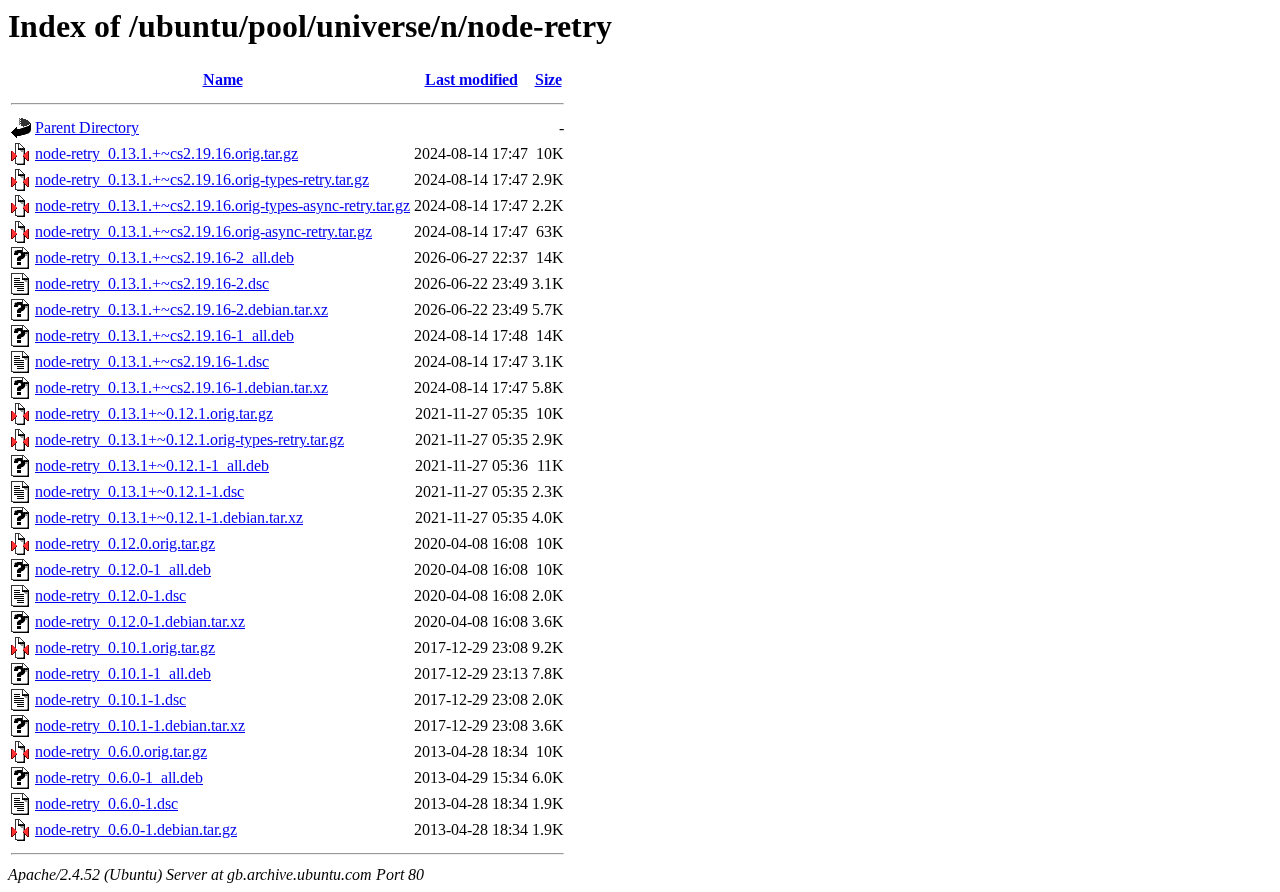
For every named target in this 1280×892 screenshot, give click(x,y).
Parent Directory (87, 127)
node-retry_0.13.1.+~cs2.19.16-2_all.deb (164, 257)
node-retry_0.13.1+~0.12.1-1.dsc (139, 491)
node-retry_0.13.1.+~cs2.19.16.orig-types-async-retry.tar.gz (222, 205)
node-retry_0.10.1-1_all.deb (123, 673)
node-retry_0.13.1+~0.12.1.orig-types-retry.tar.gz (189, 439)
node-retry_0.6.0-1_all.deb (119, 777)
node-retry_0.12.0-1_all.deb (123, 569)
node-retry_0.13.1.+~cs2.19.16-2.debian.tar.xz (181, 309)
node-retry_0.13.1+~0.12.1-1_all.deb (152, 465)
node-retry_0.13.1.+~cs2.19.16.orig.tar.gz (166, 153)
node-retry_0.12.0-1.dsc (110, 595)
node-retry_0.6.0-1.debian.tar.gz (136, 829)
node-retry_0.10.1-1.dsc (110, 699)
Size (548, 79)
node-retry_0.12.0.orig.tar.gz (125, 543)
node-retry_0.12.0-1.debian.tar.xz (140, 621)
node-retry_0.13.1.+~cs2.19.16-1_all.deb (164, 335)
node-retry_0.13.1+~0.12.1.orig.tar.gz (154, 413)
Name (223, 79)
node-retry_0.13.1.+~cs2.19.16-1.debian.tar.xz (181, 387)
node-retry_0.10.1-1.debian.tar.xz (140, 725)
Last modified (471, 79)
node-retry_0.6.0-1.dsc (106, 803)
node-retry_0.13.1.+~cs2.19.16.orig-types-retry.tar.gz (202, 179)
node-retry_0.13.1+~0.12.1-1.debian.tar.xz (169, 517)
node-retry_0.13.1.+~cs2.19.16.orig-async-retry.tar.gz (203, 231)
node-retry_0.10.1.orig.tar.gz (125, 647)
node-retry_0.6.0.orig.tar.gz (121, 751)
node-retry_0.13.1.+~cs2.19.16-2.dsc (152, 283)
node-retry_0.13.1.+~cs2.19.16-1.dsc (152, 361)
